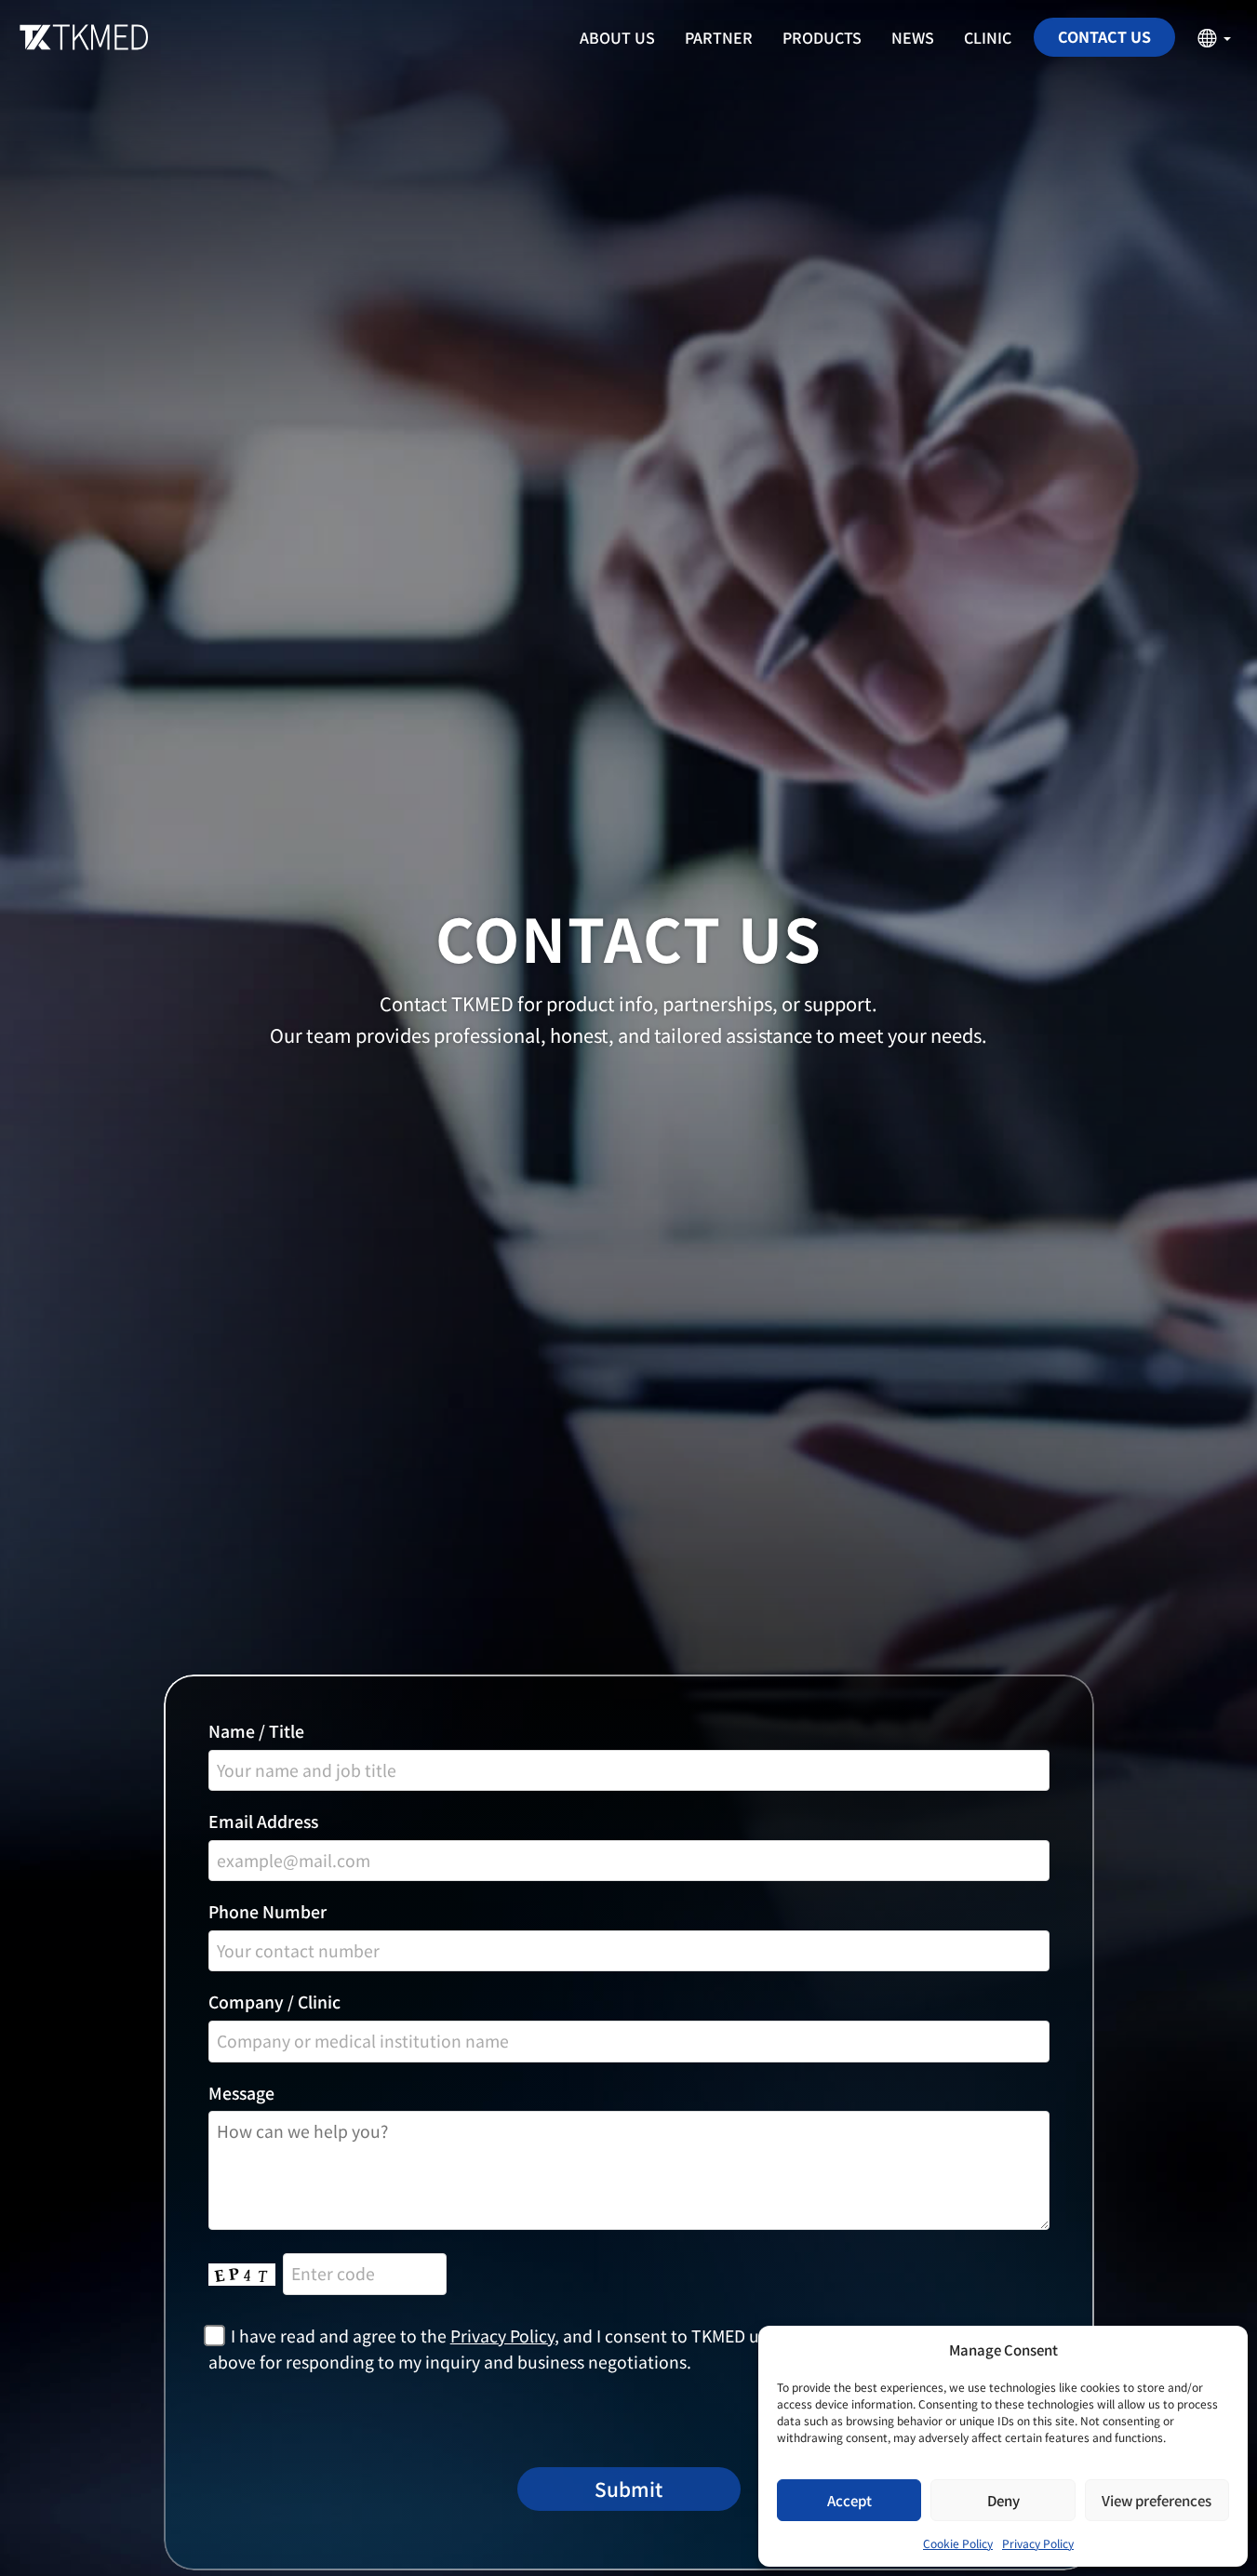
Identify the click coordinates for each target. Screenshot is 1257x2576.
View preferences (1157, 2500)
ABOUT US (617, 37)
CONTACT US (1104, 36)
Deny (1003, 2500)
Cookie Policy (958, 2543)
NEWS (913, 37)
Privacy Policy (1038, 2543)
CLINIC (988, 37)
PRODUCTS (822, 37)
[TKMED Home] (80, 37)
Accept (849, 2500)
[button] (1214, 37)
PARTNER (719, 37)
